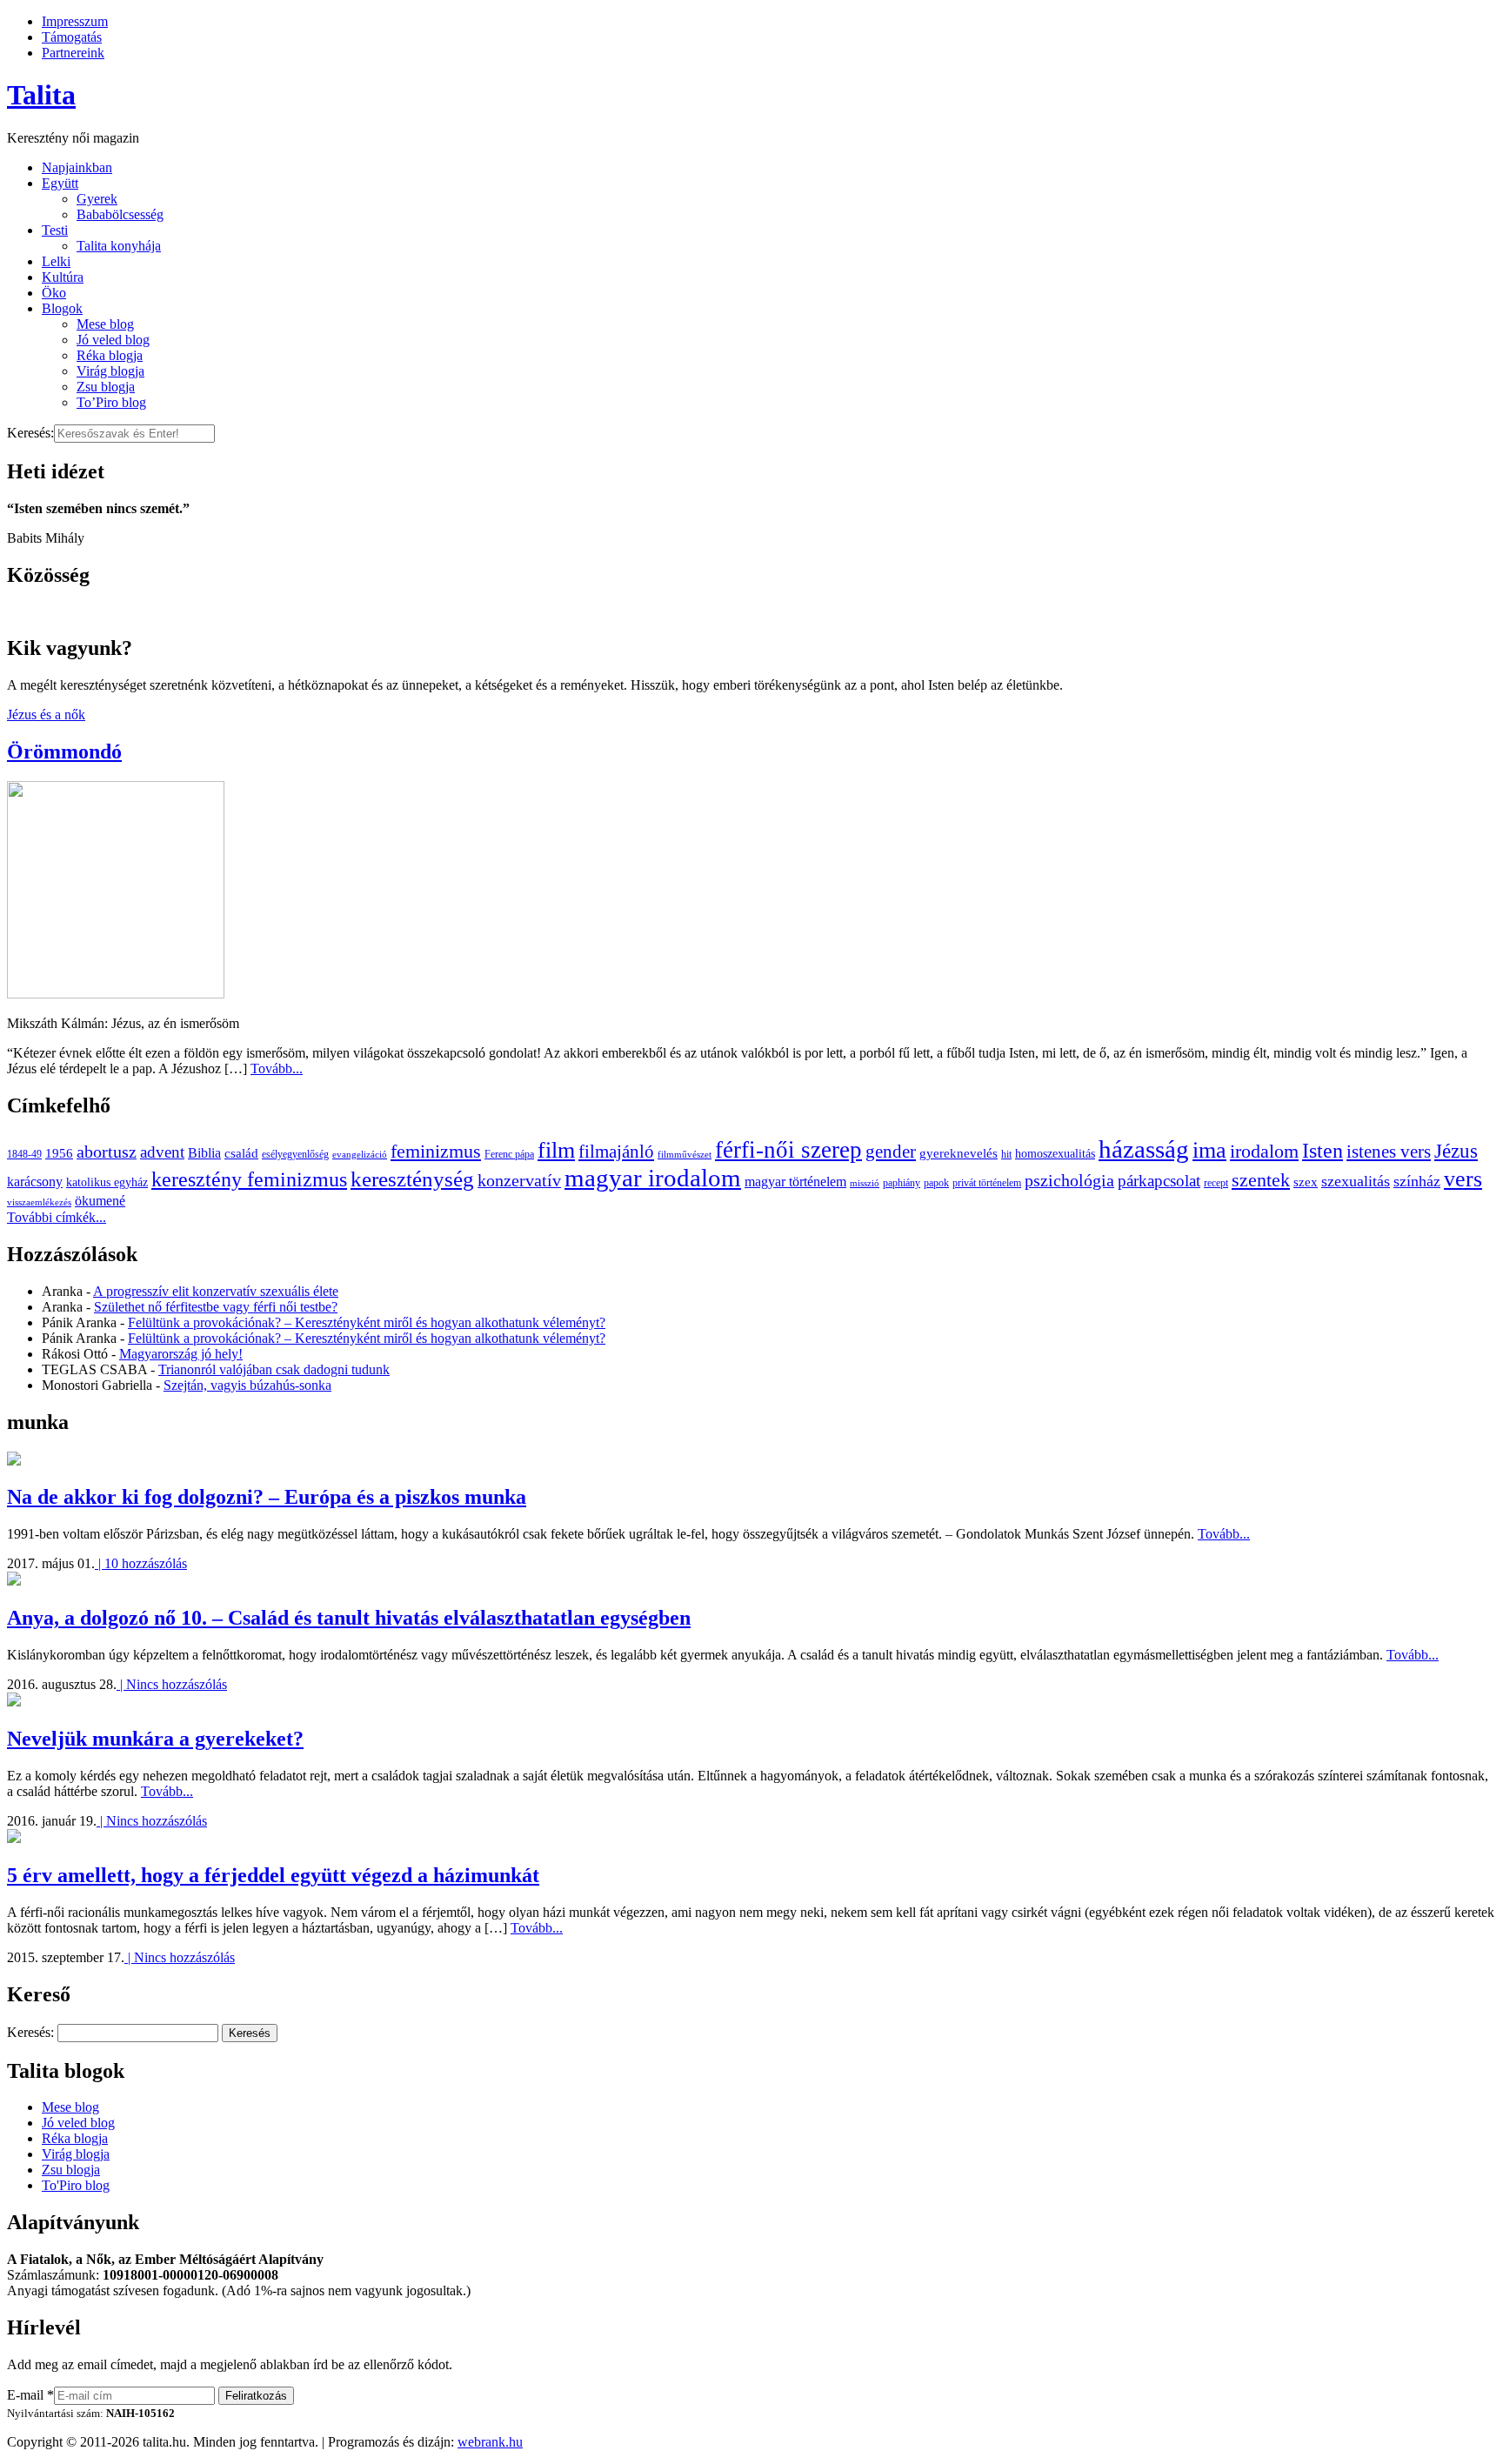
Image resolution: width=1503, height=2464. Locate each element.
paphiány (902, 1183)
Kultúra (63, 277)
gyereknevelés (959, 1153)
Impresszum (75, 21)
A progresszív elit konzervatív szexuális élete (216, 1291)
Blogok (62, 308)
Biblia (204, 1153)
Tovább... (277, 1068)
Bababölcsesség (120, 214)
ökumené (100, 1201)
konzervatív (519, 1180)
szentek (1261, 1180)
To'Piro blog (76, 2185)
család (241, 1153)
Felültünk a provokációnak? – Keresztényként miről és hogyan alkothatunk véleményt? (367, 1322)
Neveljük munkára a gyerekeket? (155, 1739)
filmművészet (685, 1155)
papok (936, 1183)
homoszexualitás (1055, 1154)
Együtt (60, 183)
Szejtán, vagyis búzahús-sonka (247, 1385)
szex (1306, 1182)
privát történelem (987, 1183)
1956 (59, 1153)
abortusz (107, 1152)
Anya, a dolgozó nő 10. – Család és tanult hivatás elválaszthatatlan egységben (349, 1618)
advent (162, 1152)
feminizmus (436, 1151)
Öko (54, 293)
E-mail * (30, 2395)
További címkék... (57, 1217)
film (556, 1150)
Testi (55, 230)
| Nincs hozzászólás (172, 1684)
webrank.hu (490, 2442)
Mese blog (105, 324)
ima (1209, 1150)
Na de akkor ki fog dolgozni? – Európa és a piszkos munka (267, 1497)
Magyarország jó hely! (181, 1354)
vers (1463, 1179)
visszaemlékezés (39, 1202)
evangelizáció (360, 1155)
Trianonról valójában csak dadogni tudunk (274, 1369)
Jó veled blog (113, 340)
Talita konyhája (119, 246)
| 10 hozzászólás (141, 1563)
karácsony (35, 1182)
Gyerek (97, 199)
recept (1216, 1183)
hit (1006, 1154)
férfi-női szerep (788, 1150)
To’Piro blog (111, 402)
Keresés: (30, 433)
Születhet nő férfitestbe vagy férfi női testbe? (216, 1307)
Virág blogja (110, 371)
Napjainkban (77, 167)
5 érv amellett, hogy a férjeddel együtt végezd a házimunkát (273, 1875)
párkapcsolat (1159, 1181)
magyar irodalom (653, 1178)
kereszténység (412, 1179)
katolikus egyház (107, 1182)
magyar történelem (795, 1182)
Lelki (56, 261)
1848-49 (24, 1154)
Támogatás (72, 37)
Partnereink (73, 53)
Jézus (1456, 1151)
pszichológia (1069, 1180)
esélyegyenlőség (295, 1154)
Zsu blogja (106, 387)
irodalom (1264, 1151)
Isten (1323, 1151)
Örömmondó (64, 751)
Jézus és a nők (46, 714)
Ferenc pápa (509, 1154)
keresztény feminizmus (249, 1179)
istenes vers (1389, 1152)
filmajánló (616, 1152)
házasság (1144, 1149)
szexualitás (1356, 1181)
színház (1417, 1181)
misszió (865, 1183)
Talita (41, 95)
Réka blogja (110, 355)
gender (891, 1152)
